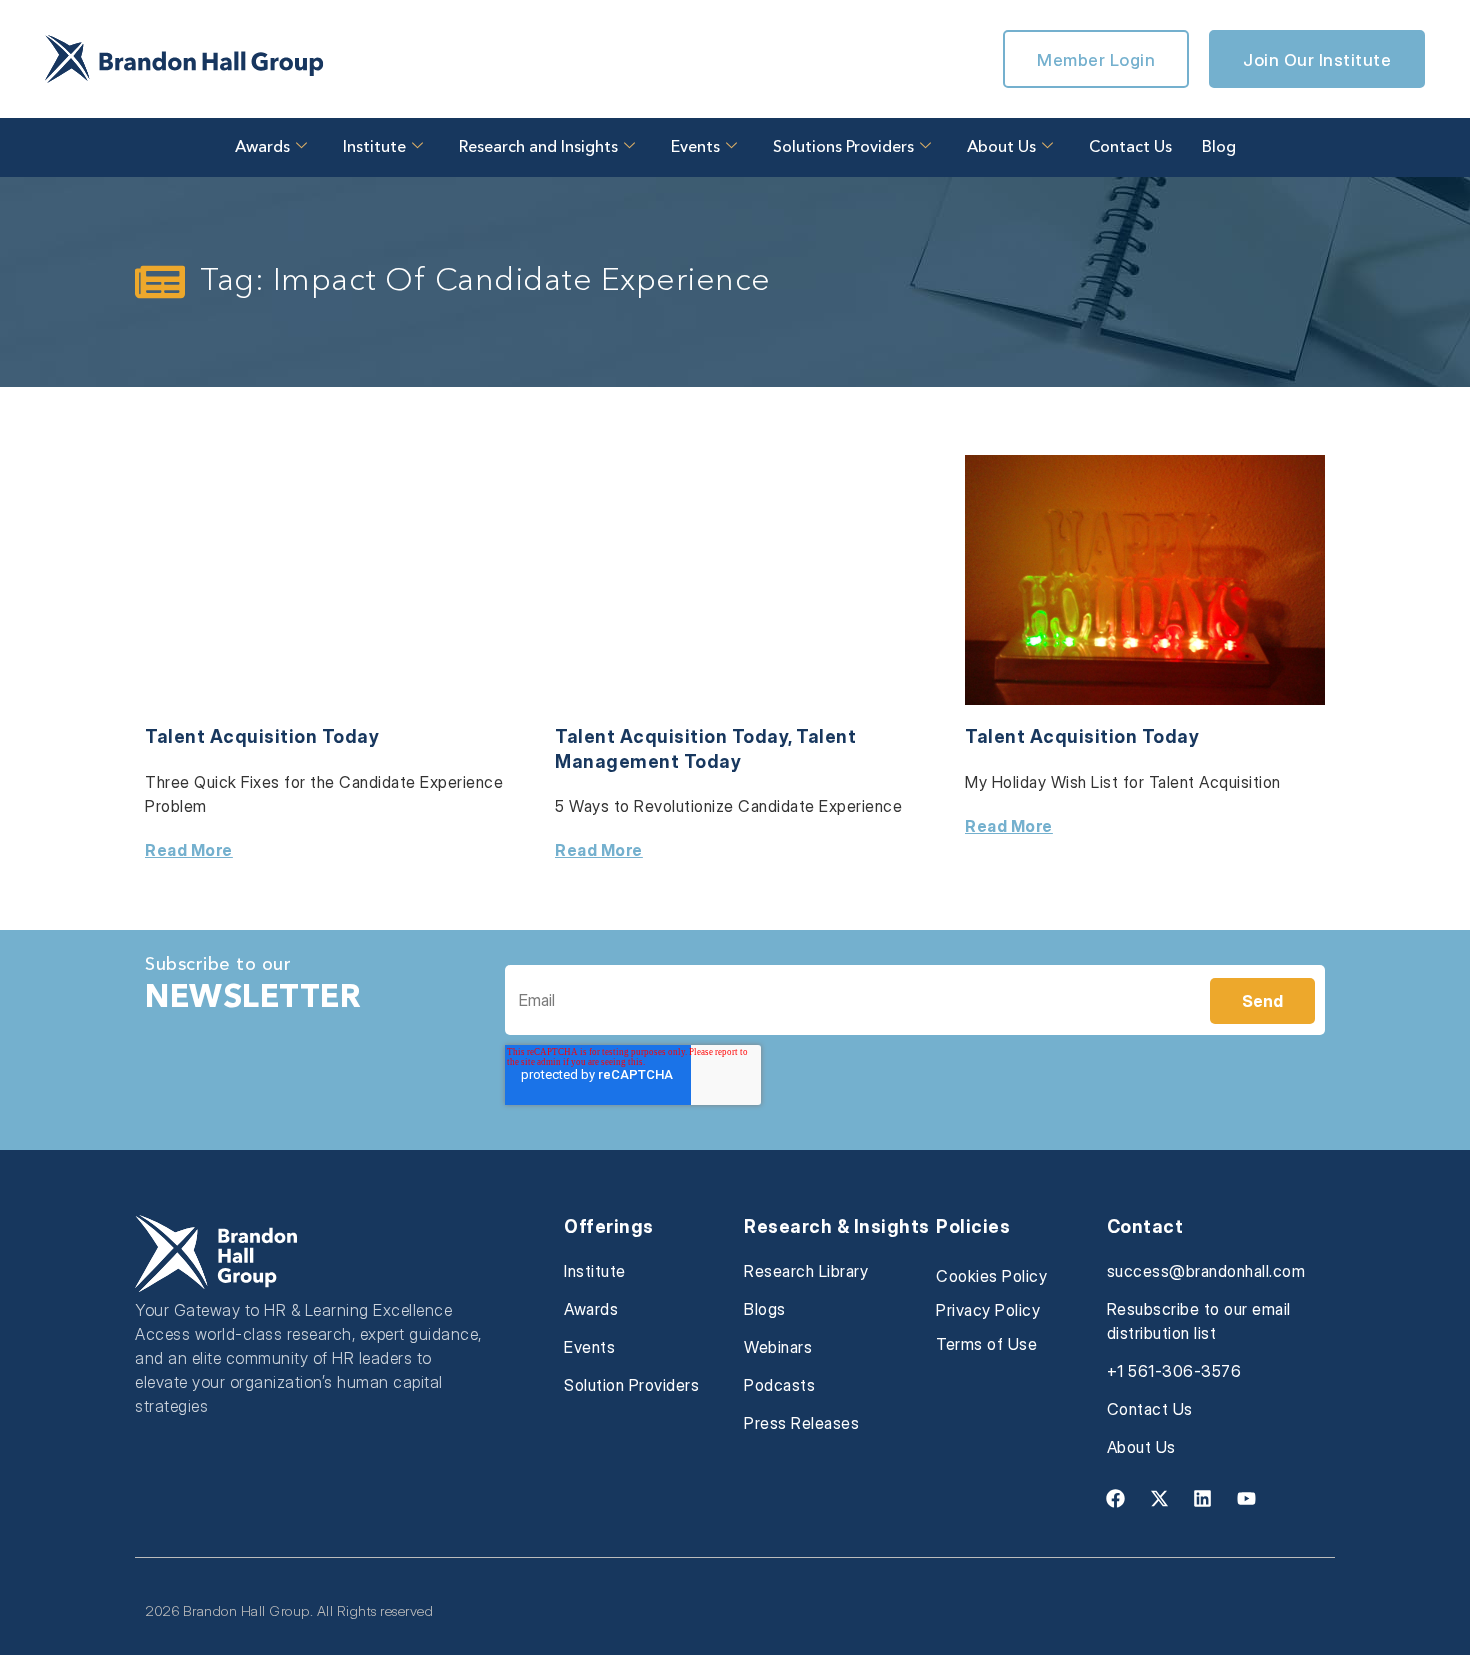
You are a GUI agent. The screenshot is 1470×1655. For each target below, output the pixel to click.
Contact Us (1130, 148)
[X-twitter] (1159, 1498)
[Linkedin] (1203, 1498)
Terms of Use (986, 1344)
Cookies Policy (991, 1276)
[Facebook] (1116, 1498)
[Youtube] (1246, 1498)
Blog (1219, 148)
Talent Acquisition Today (262, 736)
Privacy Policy (988, 1310)
